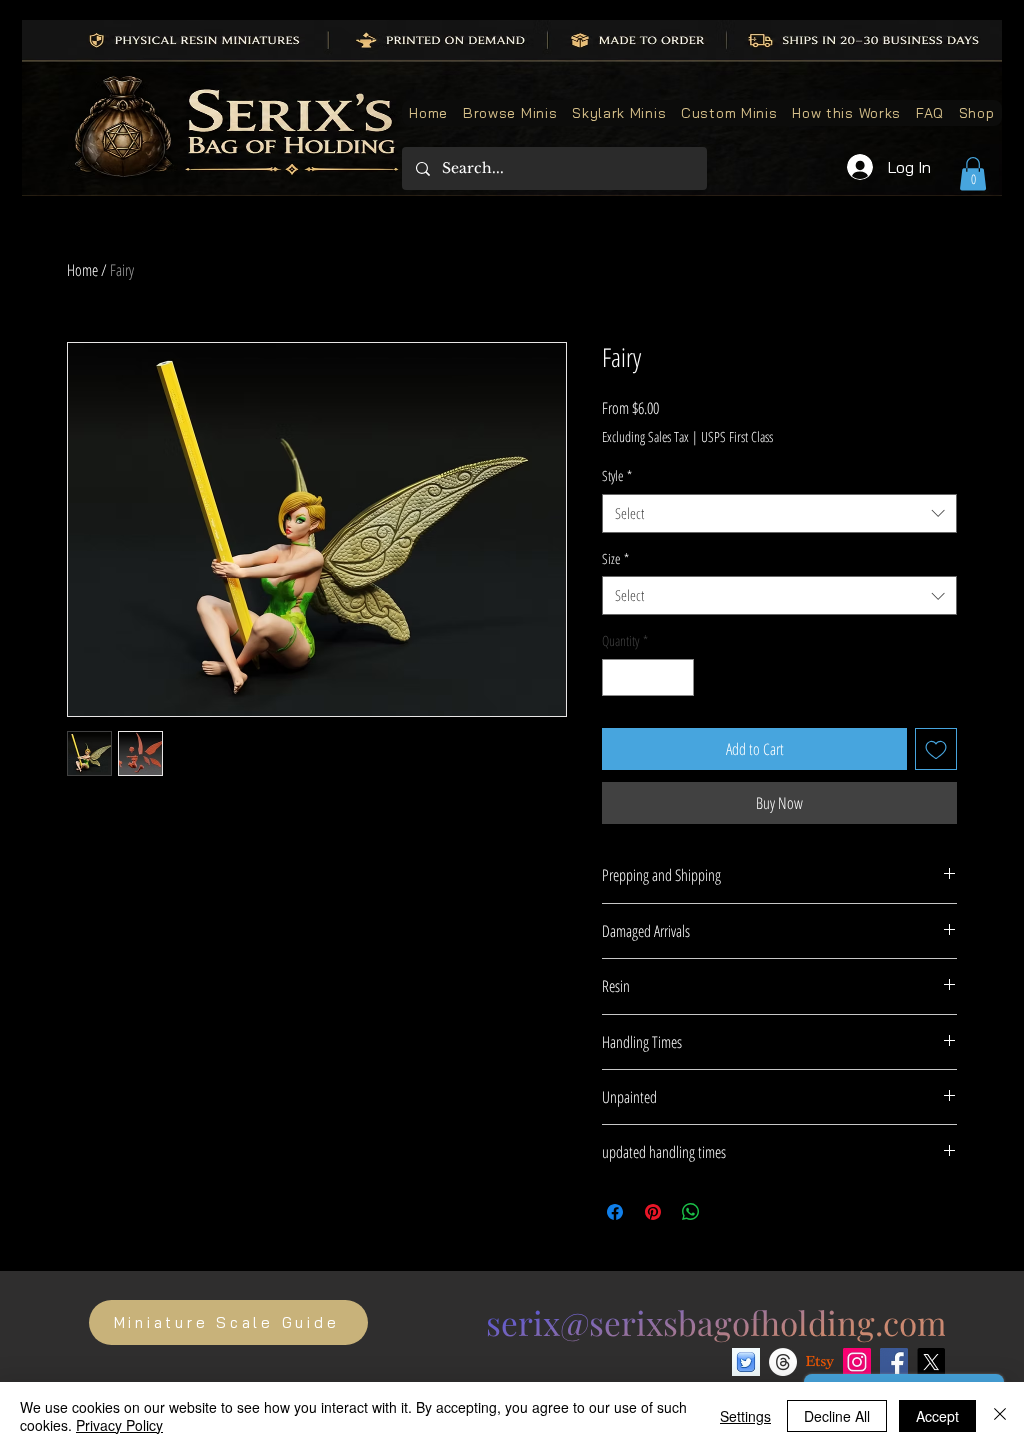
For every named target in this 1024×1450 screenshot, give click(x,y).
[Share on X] (729, 1212)
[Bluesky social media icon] (746, 1362)
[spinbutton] (648, 677)
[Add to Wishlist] (936, 749)
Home (82, 270)
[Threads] (783, 1362)
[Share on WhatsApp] (691, 1212)
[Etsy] (820, 1362)
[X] (931, 1362)
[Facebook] (894, 1362)
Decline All (837, 1416)
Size (615, 558)
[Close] (1000, 1416)
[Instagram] (857, 1362)
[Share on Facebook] (615, 1212)
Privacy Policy (119, 1425)
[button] (973, 173)
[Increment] (678, 677)
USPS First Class (737, 436)
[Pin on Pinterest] (653, 1212)
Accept (937, 1416)
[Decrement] (617, 677)
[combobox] (779, 513)
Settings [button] (745, 1416)
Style (617, 475)
